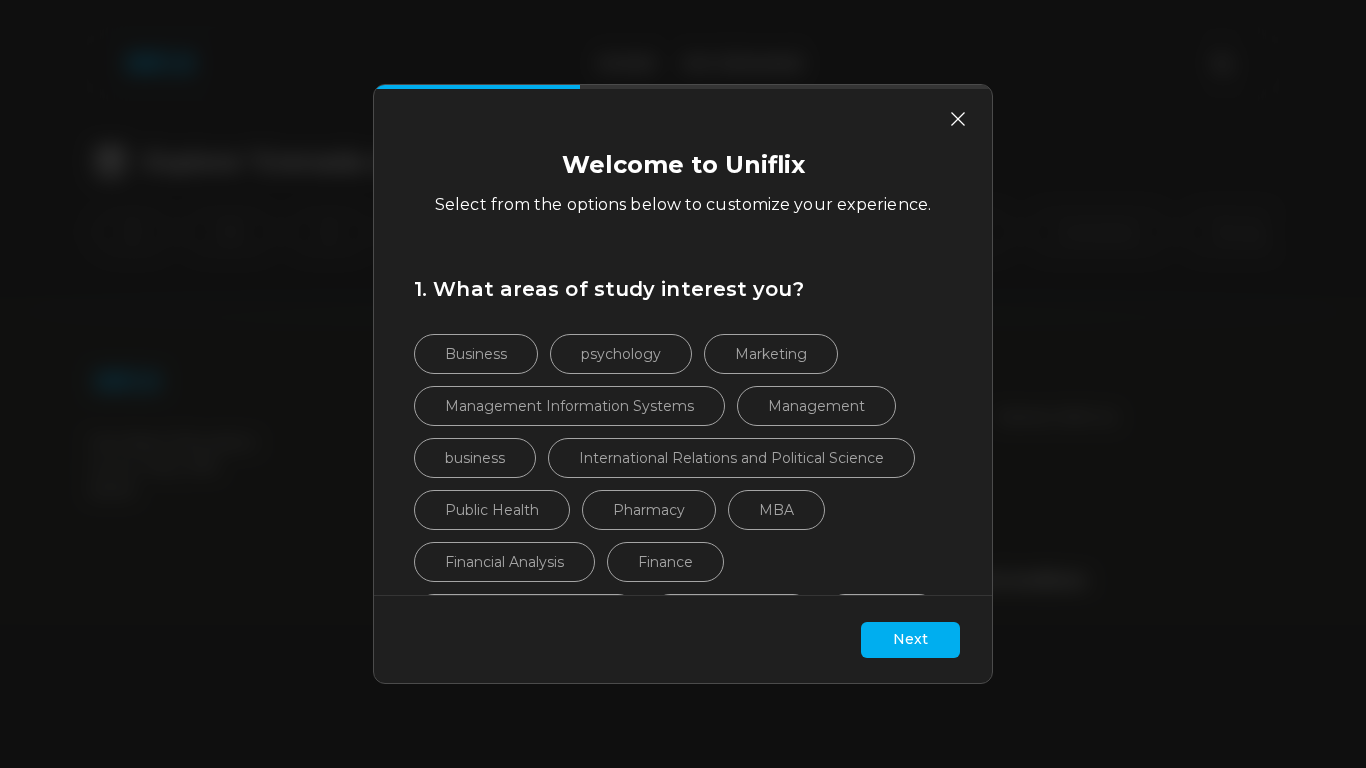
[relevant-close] (958, 119)
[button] (476, 354)
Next (910, 639)
